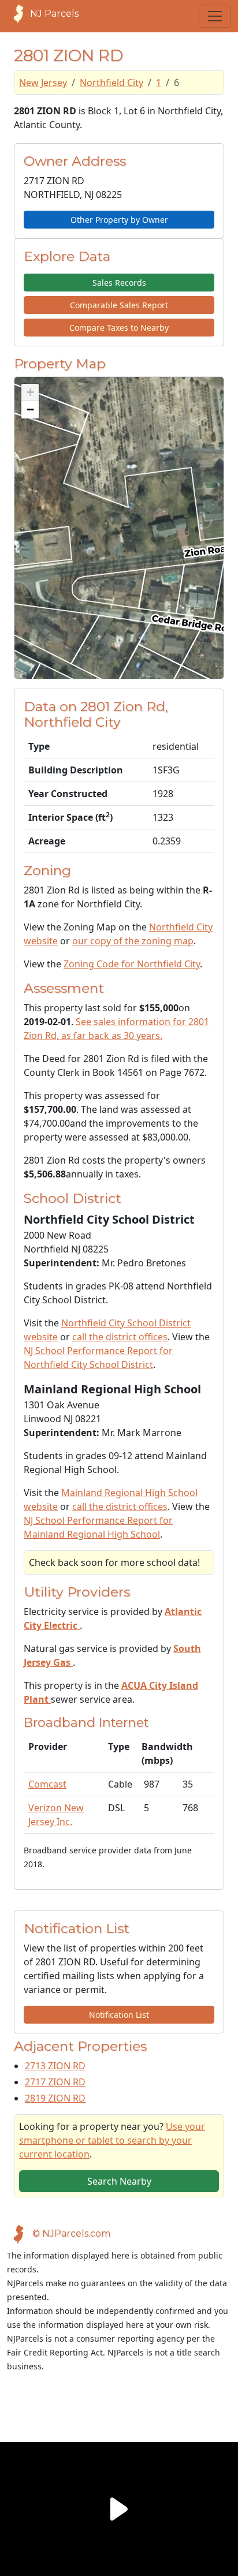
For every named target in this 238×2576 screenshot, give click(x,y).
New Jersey (43, 83)
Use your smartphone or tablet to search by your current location (112, 2140)
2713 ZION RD (55, 2066)
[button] (30, 392)
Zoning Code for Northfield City (132, 964)
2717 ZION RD (55, 2082)
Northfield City (111, 83)
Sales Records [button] (119, 283)
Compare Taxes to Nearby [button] (119, 328)
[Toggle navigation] (215, 16)
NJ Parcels (54, 14)
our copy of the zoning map (133, 941)
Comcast (47, 1784)
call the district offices (120, 1337)
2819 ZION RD (55, 2098)
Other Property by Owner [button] (119, 220)
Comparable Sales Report (119, 305)
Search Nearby (119, 2181)
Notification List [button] (119, 2015)
